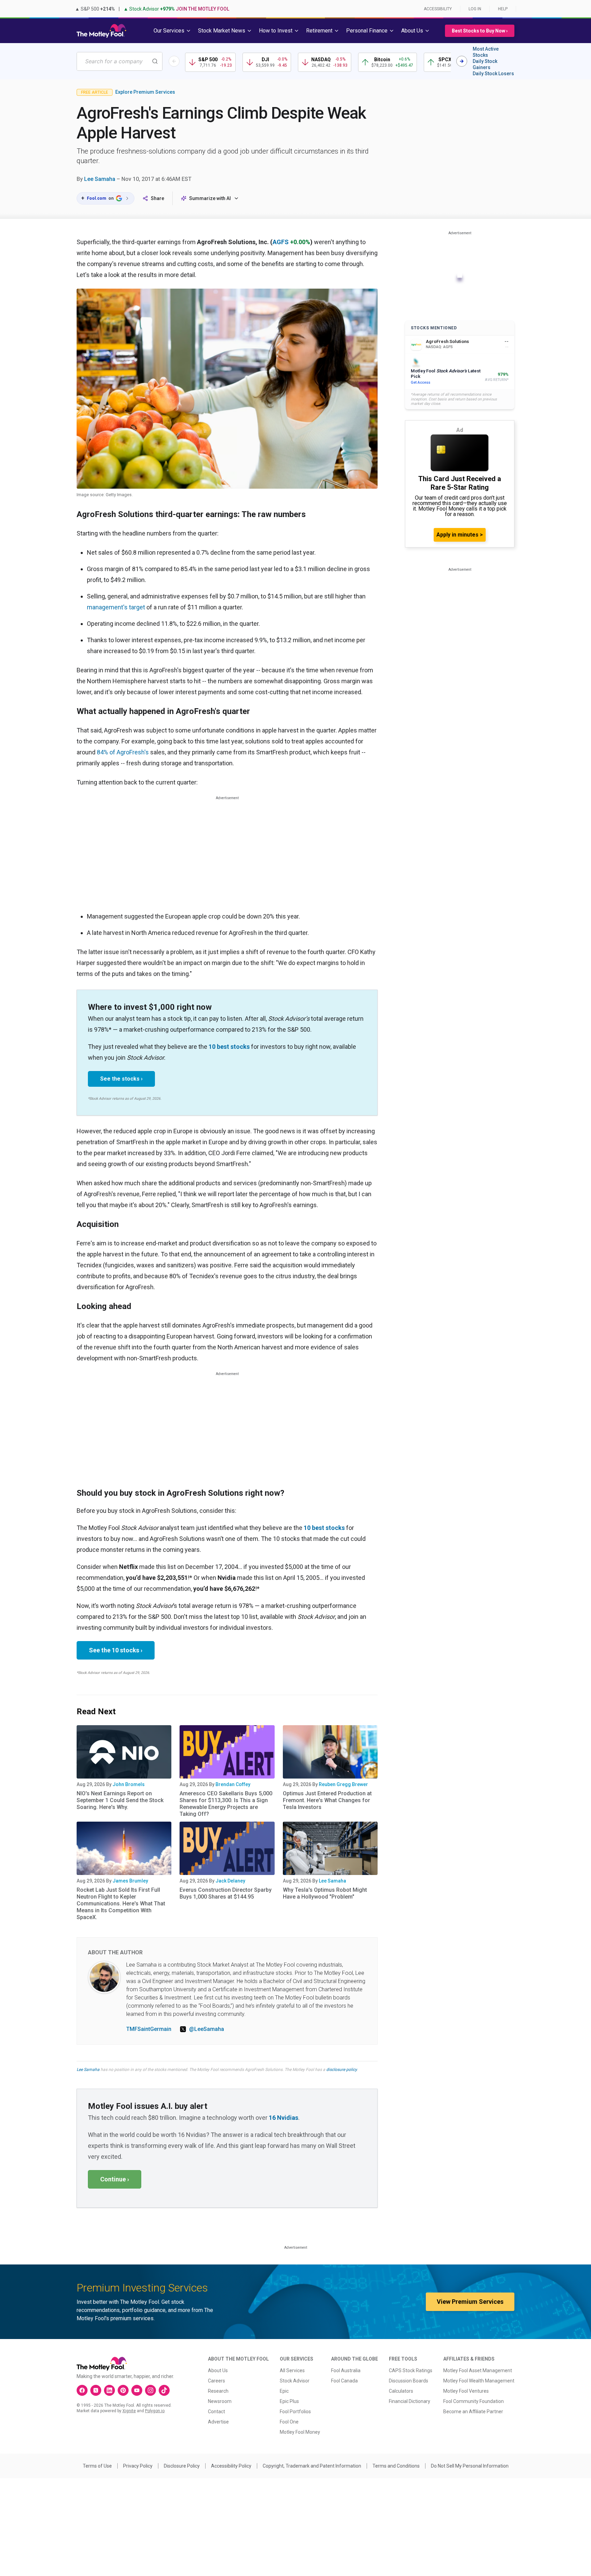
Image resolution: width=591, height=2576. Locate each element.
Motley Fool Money (300, 2432)
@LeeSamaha (207, 2029)
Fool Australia (346, 2370)
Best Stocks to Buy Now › (480, 31)
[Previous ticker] (174, 61)
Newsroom (220, 2401)
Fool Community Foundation (474, 2401)
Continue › (115, 2179)
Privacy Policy (138, 2466)
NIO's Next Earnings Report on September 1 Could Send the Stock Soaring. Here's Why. (120, 1800)
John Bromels (129, 1784)
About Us (218, 2370)
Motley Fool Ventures (466, 2391)
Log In (475, 9)
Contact (216, 2412)
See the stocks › (121, 1079)
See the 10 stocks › (116, 1650)
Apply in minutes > (460, 535)
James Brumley (130, 1881)
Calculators (401, 2391)
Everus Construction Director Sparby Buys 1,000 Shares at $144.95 (226, 1893)
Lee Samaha (100, 179)
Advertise (218, 2422)
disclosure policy (342, 2070)
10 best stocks (229, 1047)
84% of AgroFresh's (123, 752)
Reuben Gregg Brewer (343, 1784)
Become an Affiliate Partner (473, 2412)
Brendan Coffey (233, 1784)
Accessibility (438, 9)
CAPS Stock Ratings (411, 2370)
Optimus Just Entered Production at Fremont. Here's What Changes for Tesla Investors (327, 1800)
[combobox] (120, 61)
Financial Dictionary (410, 2401)
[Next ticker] (462, 61)
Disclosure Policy (182, 2466)
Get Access (421, 382)
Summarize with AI (210, 198)
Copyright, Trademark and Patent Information (312, 2466)
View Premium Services (470, 2302)
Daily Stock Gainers (485, 64)
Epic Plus (289, 2401)
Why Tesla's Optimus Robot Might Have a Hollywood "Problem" (325, 1893)
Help (503, 9)
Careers (216, 2381)
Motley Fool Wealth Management (479, 2381)
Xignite (129, 2411)
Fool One (289, 2422)
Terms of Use (97, 2466)
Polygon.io (155, 2411)
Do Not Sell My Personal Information (470, 2466)
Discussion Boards (409, 2381)
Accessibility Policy (231, 2466)
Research (218, 2391)
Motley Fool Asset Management (478, 2370)
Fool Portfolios (295, 2412)
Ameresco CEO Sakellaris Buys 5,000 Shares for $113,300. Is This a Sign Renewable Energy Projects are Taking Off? (226, 1804)
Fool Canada (344, 2381)
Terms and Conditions (396, 2466)
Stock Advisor (295, 2381)
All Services (292, 2370)
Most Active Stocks (486, 52)
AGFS (281, 242)
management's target (116, 607)
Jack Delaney (230, 1881)
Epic (284, 2391)
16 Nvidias (284, 2118)
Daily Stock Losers (493, 74)
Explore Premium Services (145, 92)
